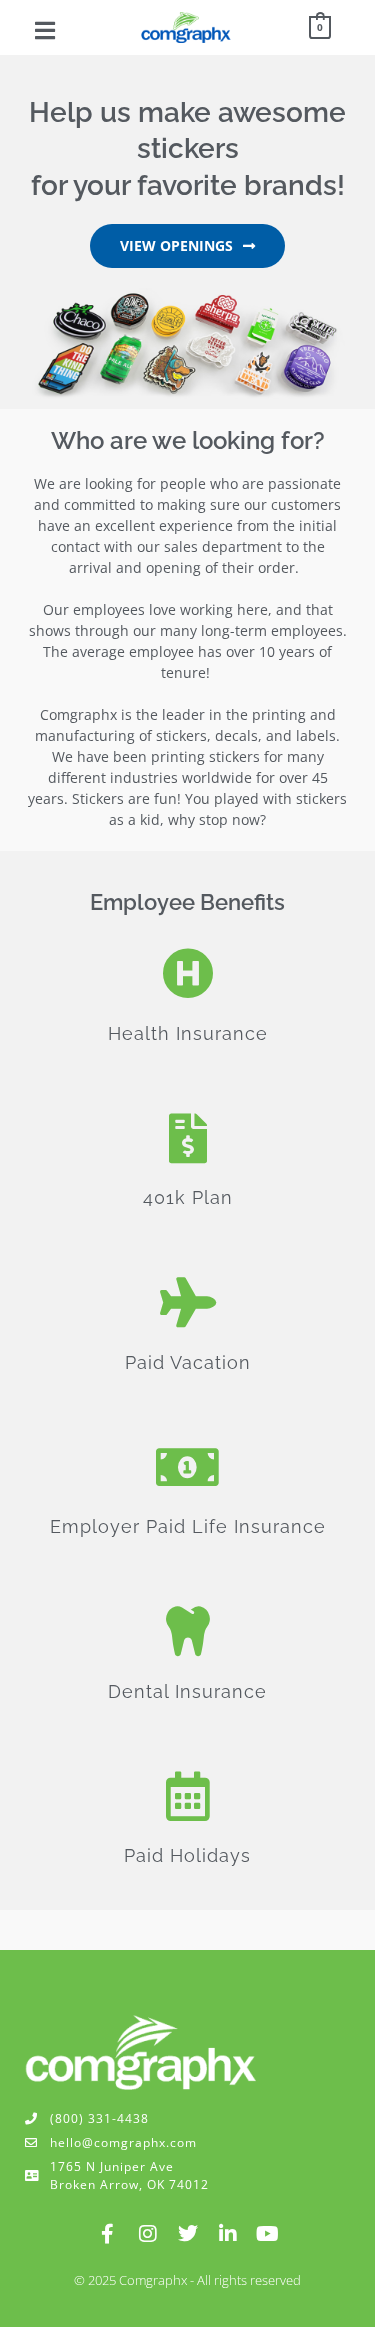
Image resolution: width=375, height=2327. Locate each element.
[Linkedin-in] (228, 2234)
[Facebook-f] (108, 2234)
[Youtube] (268, 2234)
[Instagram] (148, 2234)
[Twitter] (188, 2234)
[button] (45, 30)
